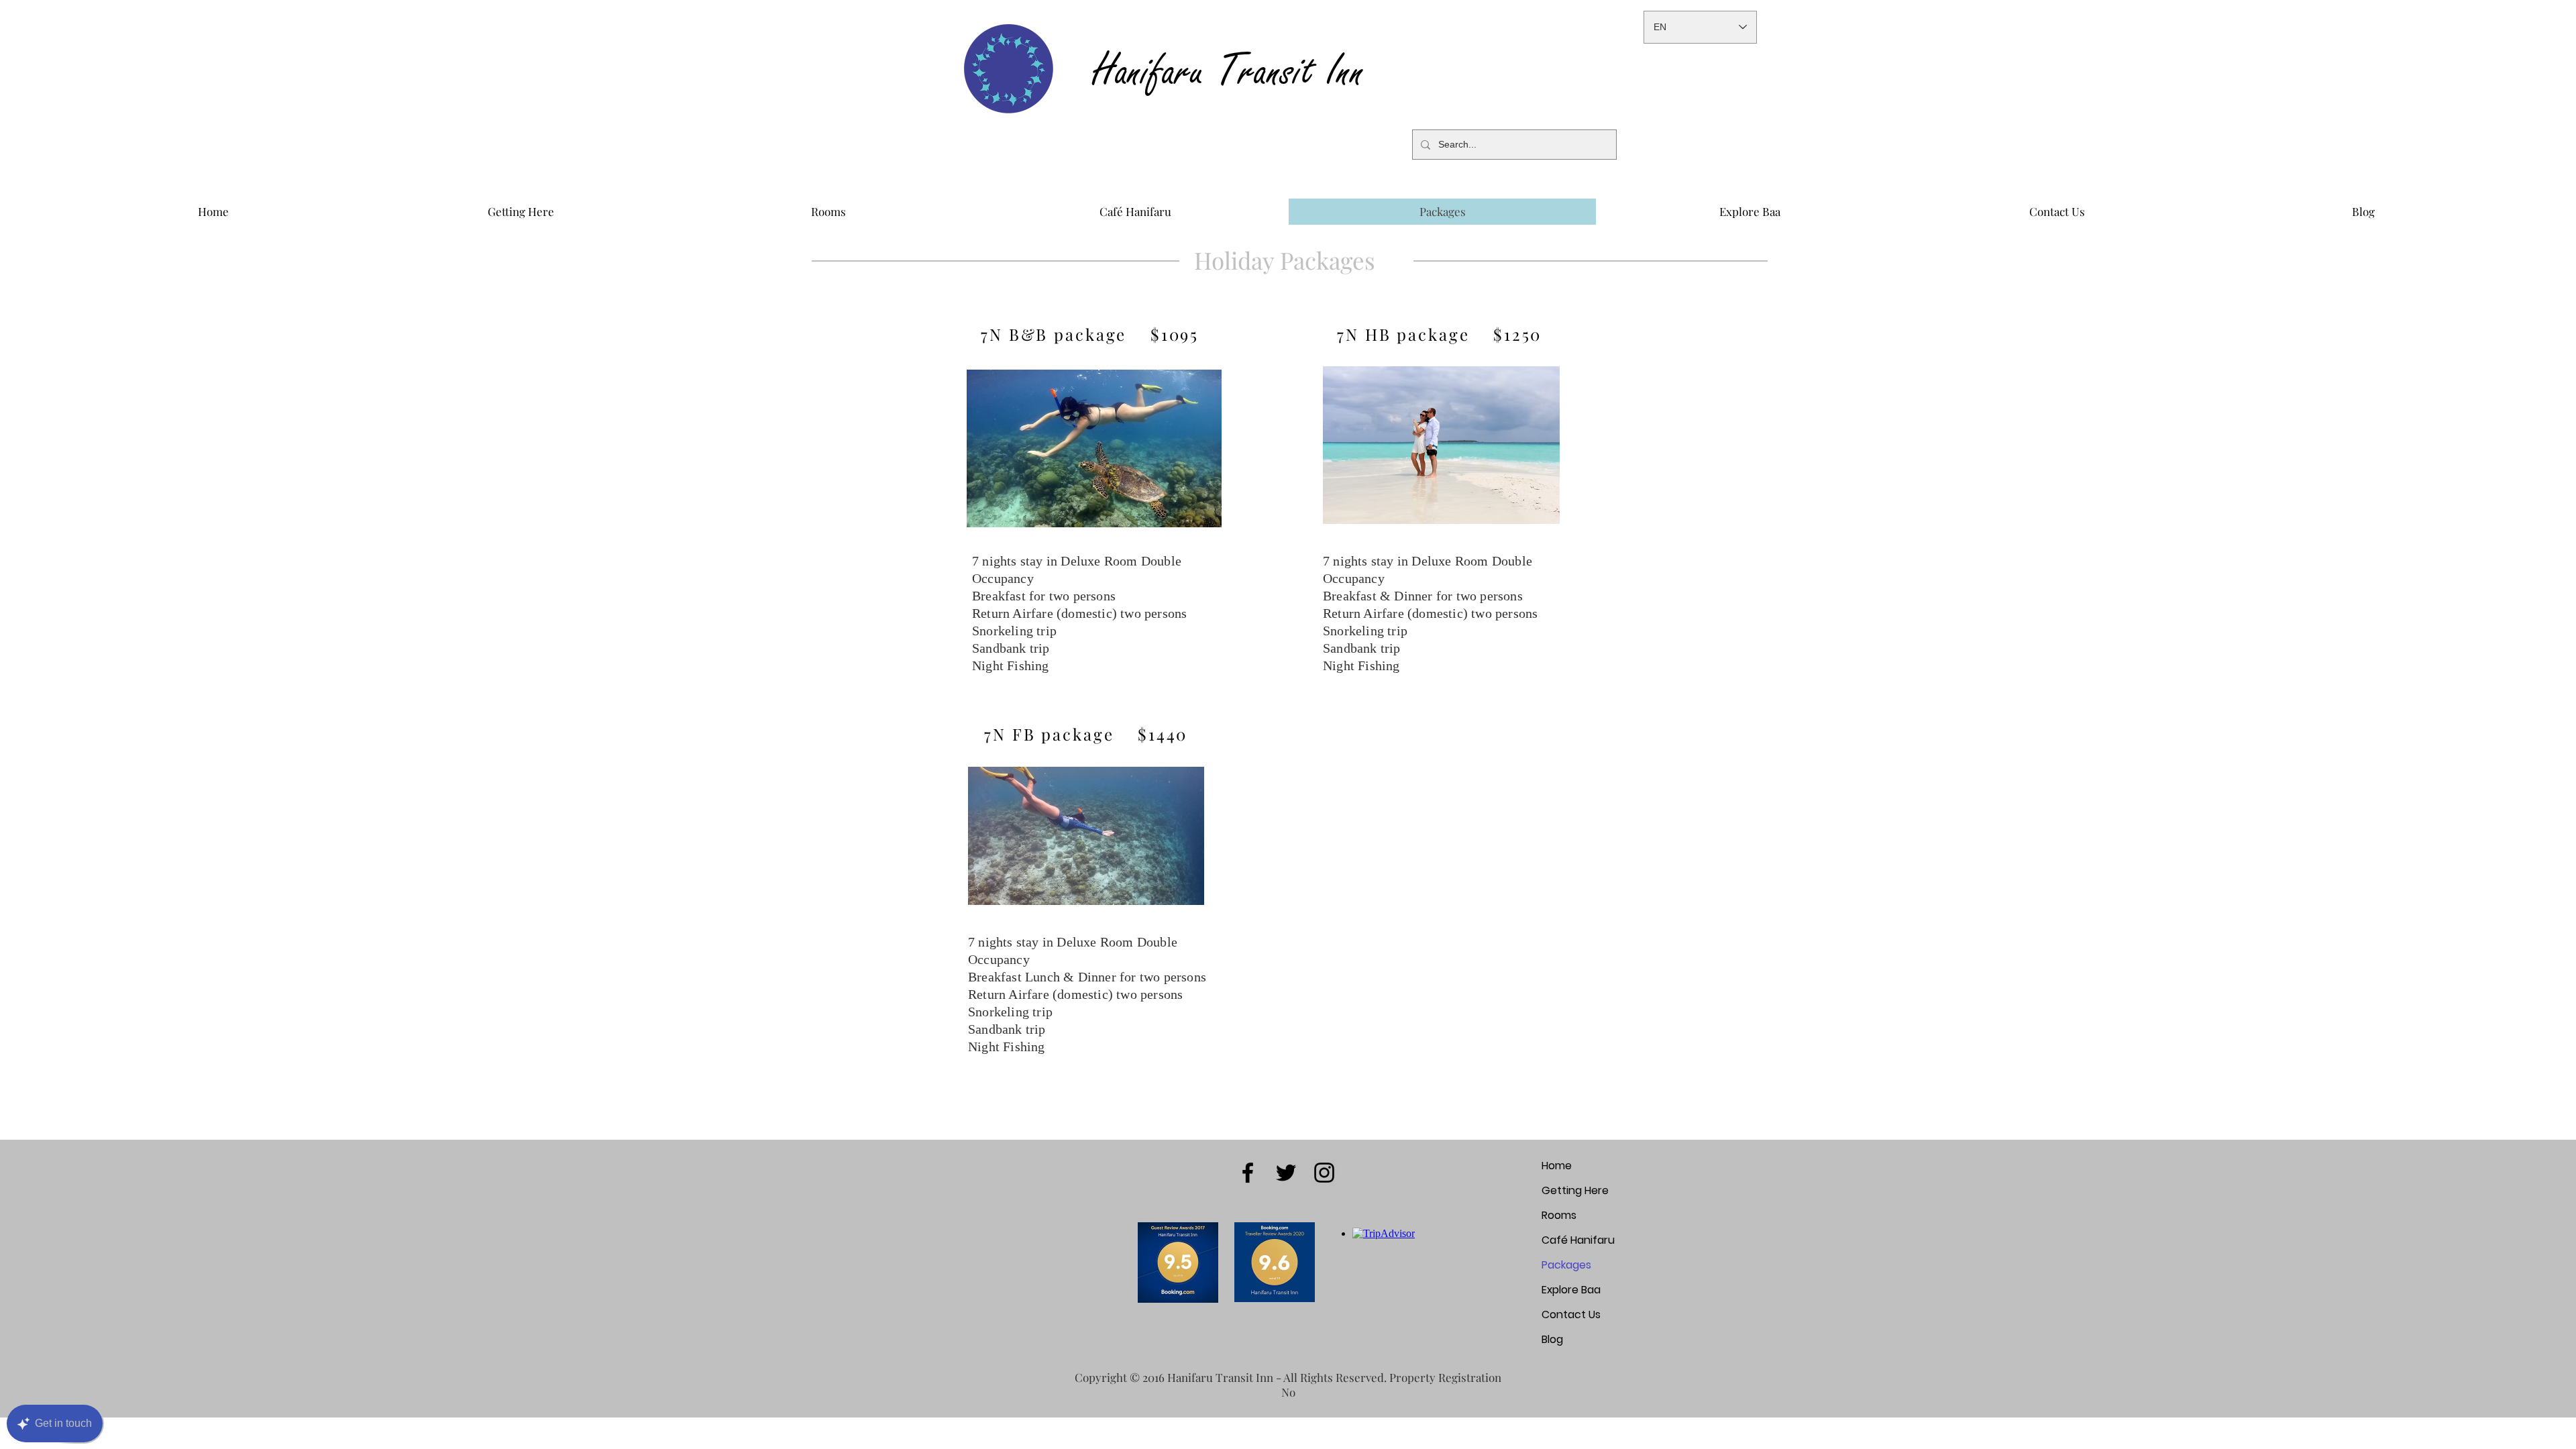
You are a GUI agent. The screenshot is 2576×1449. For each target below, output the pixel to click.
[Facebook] (1248, 1173)
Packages (1566, 1265)
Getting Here (1575, 1190)
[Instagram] (1324, 1173)
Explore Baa (1571, 1290)
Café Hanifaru (1578, 1240)
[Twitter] (1286, 1173)
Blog (1552, 1339)
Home (1557, 1166)
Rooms (1559, 1215)
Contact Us (1571, 1314)
